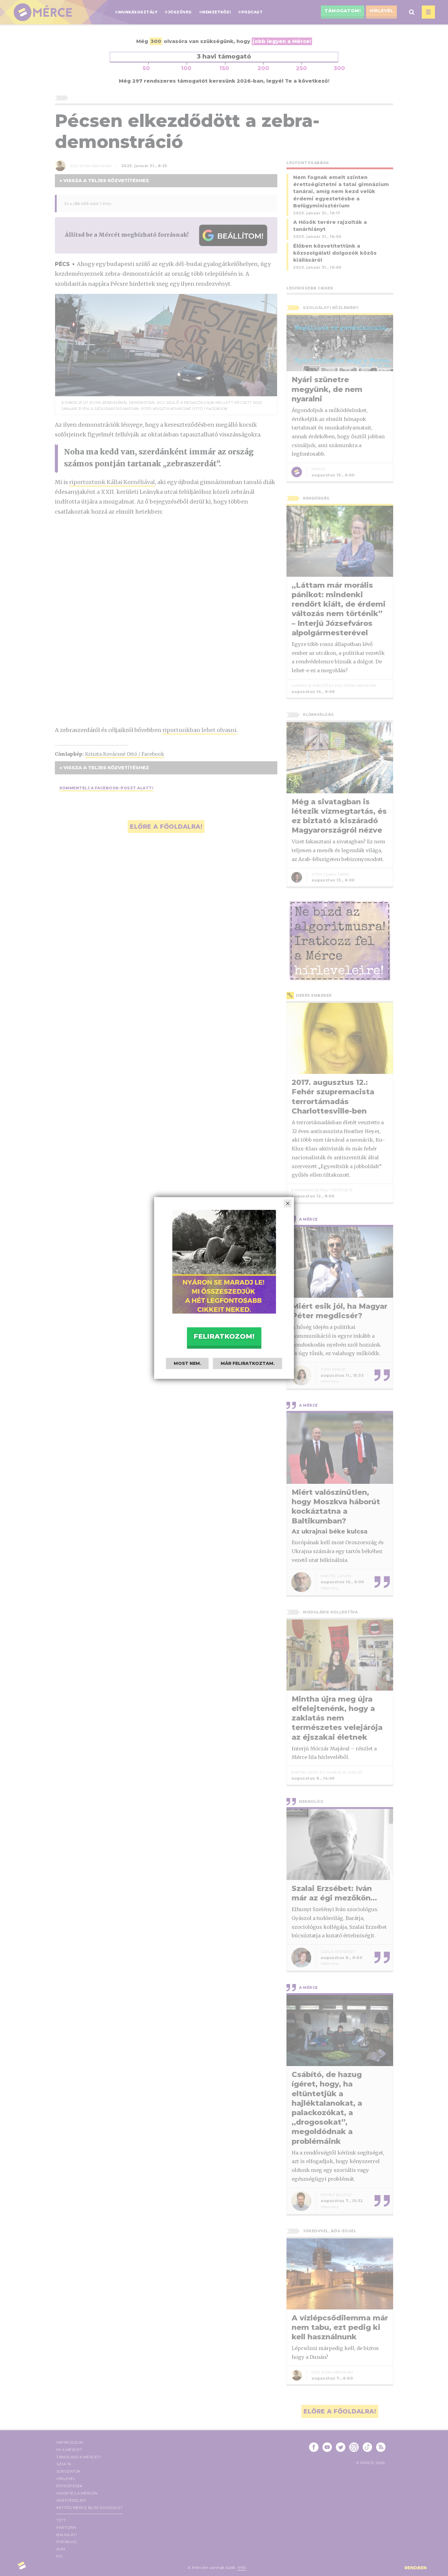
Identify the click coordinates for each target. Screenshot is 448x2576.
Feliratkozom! (224, 1336)
